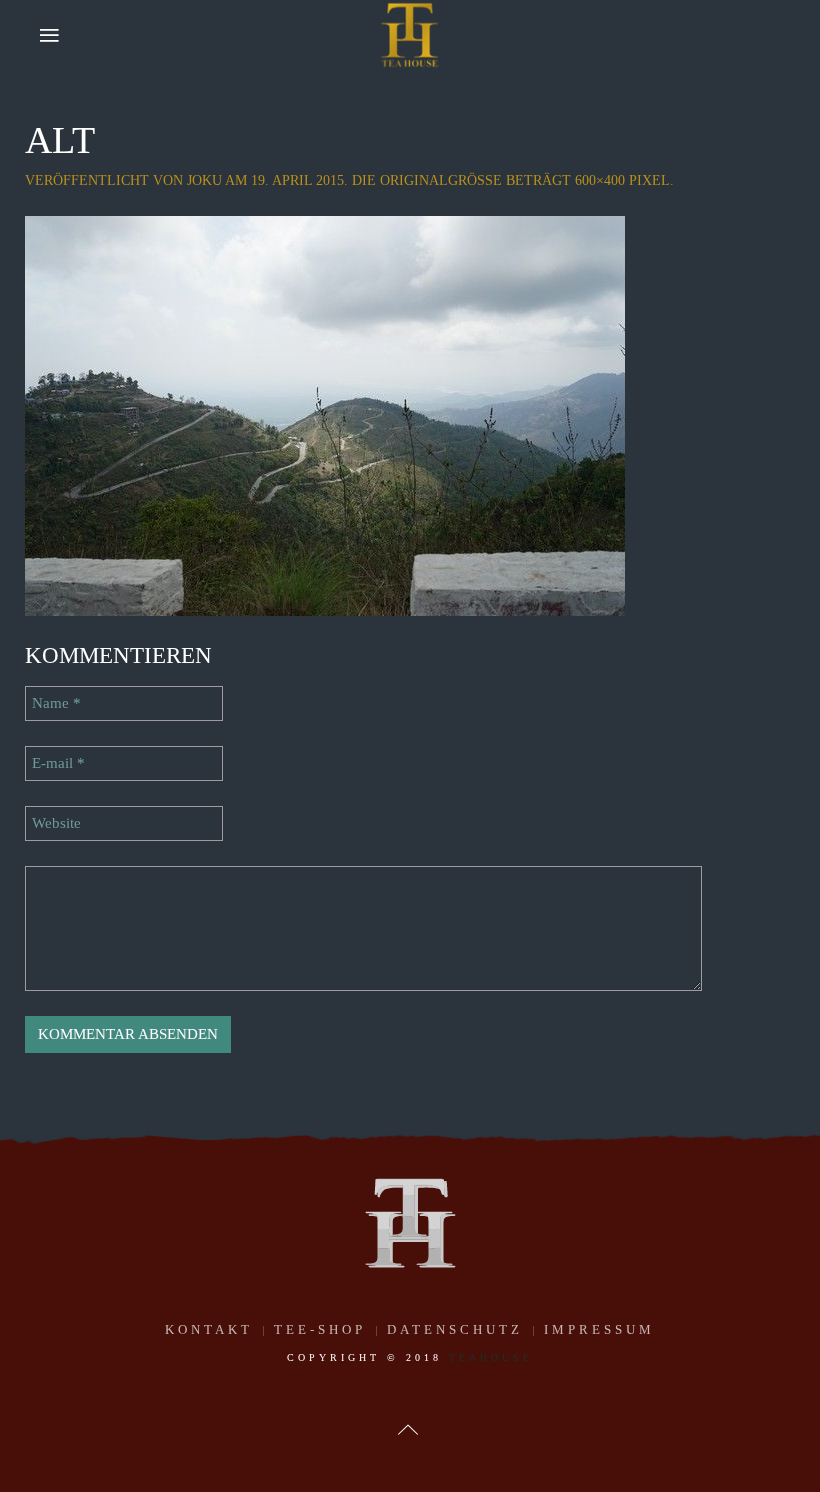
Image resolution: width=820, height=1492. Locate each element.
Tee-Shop (320, 1329)
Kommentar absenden (128, 1034)
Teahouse (491, 1357)
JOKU (204, 180)
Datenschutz (455, 1329)
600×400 (600, 180)
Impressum (599, 1329)
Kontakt (209, 1329)
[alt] (325, 414)
